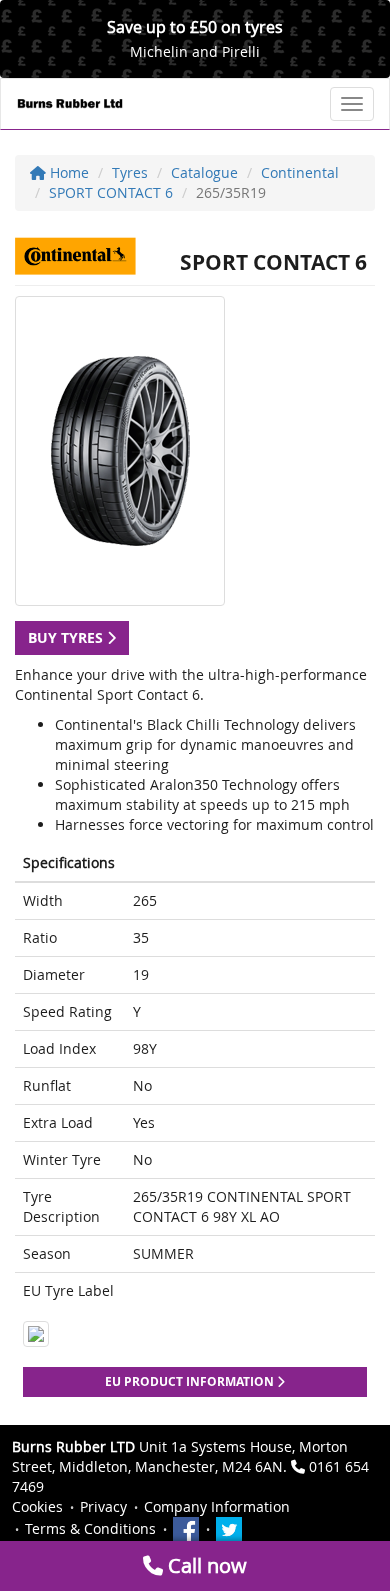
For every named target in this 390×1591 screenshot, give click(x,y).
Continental (300, 172)
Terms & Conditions (90, 1528)
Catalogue (204, 172)
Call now (205, 1565)
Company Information (217, 1506)
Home (67, 172)
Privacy (103, 1506)
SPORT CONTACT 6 (111, 192)
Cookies (37, 1506)
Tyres (130, 172)
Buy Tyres (67, 637)
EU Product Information (191, 1381)
